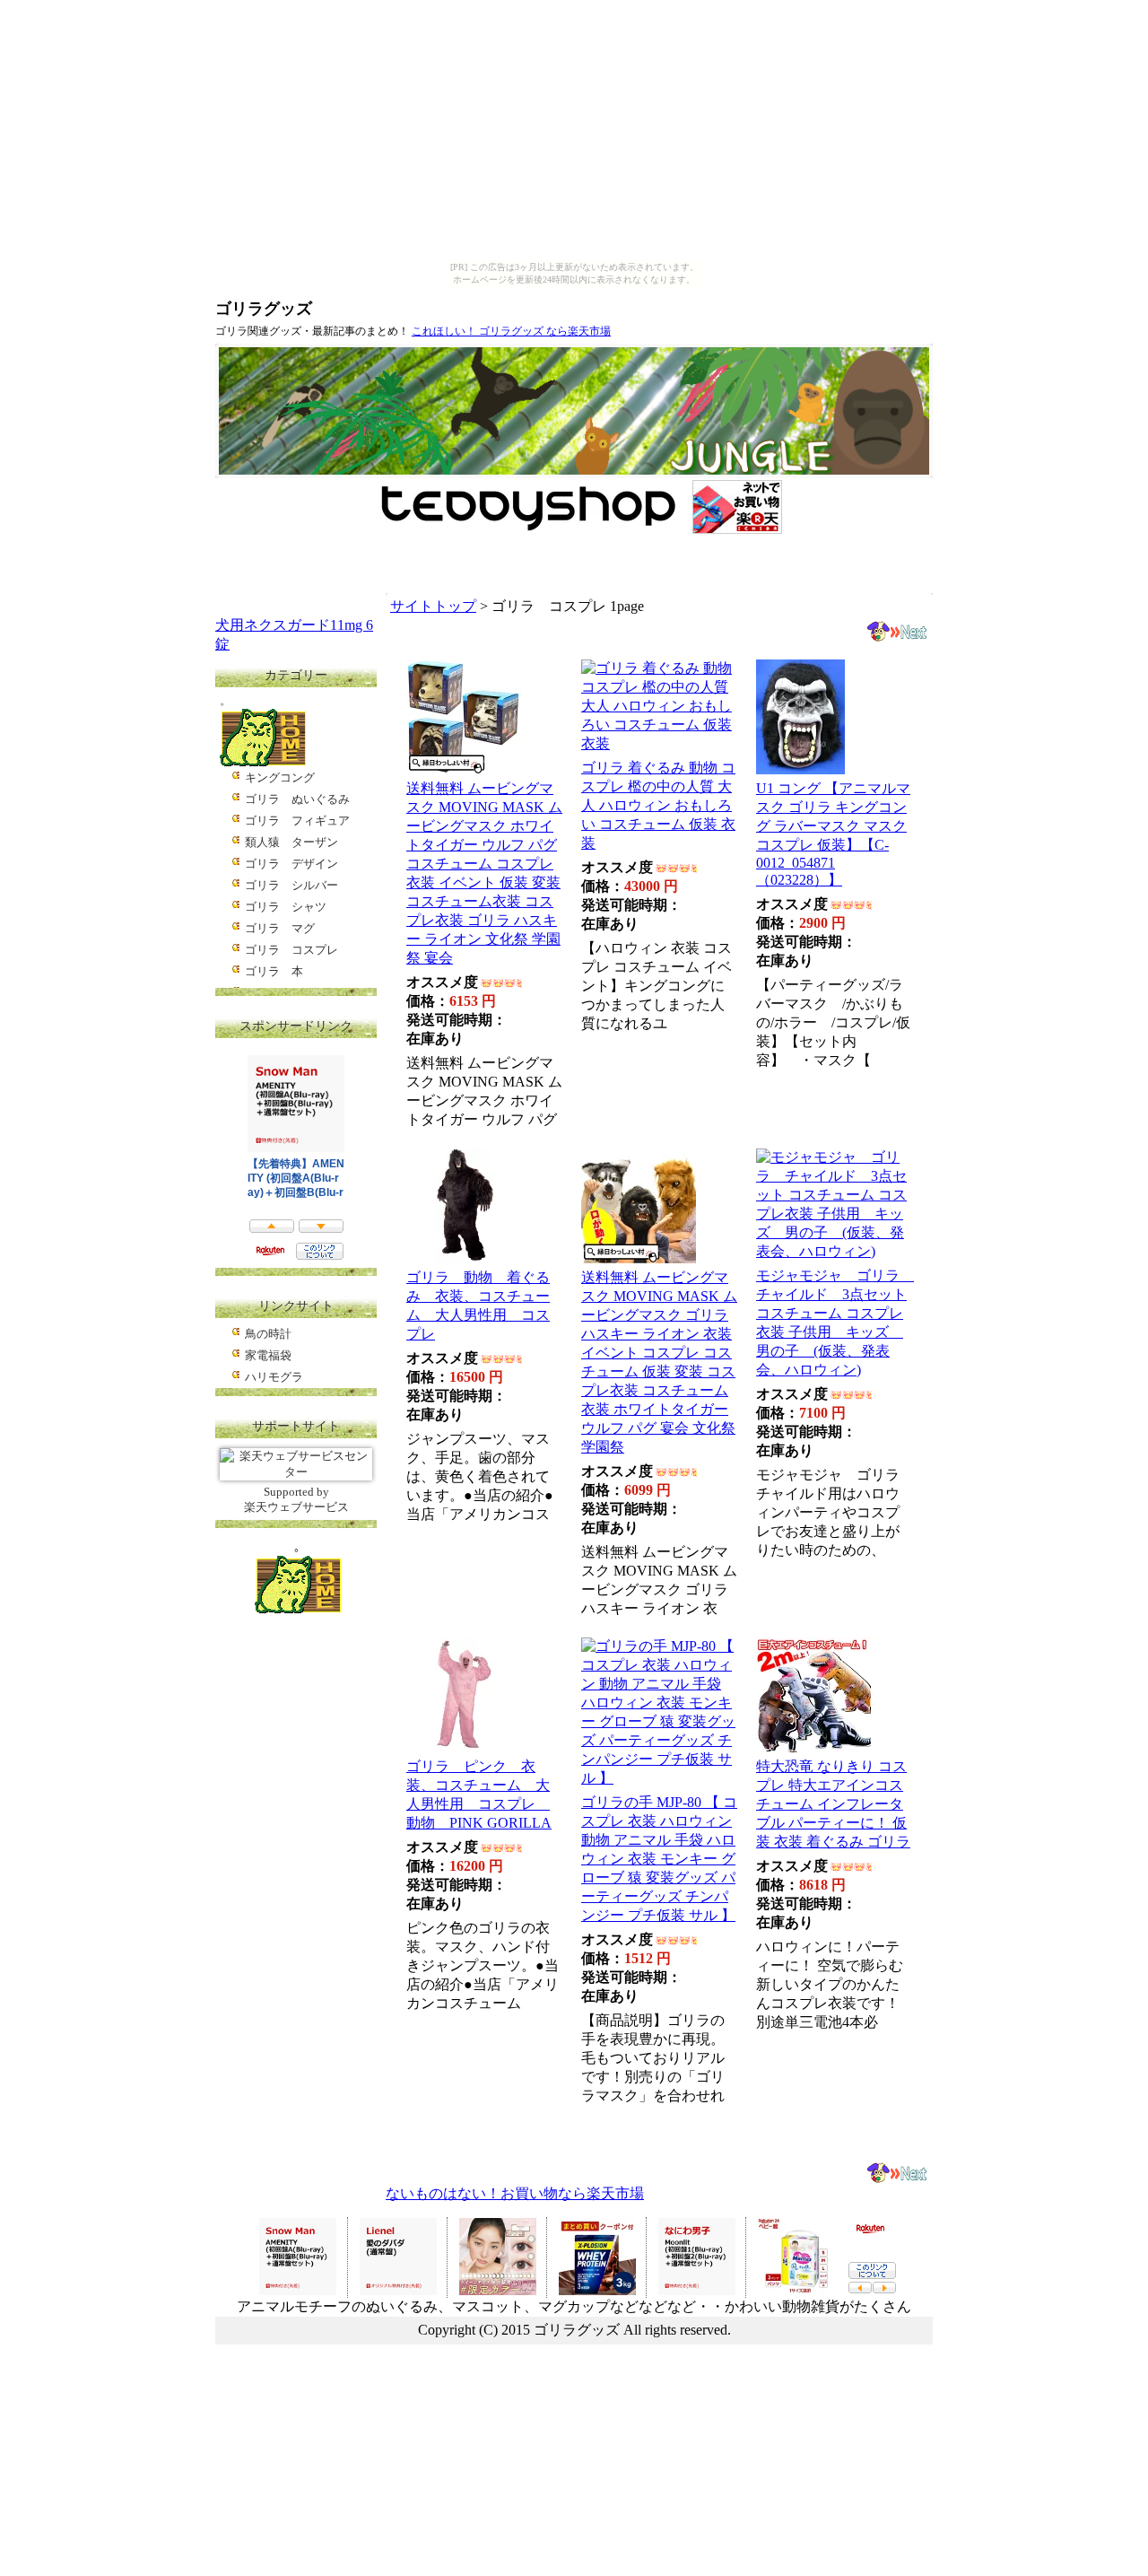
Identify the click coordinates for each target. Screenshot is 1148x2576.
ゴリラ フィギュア (297, 821)
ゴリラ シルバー (291, 885)
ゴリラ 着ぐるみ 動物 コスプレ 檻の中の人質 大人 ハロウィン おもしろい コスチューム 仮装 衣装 (658, 805)
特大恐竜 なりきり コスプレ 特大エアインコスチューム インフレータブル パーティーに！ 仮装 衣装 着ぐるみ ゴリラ (833, 1804)
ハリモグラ (274, 1377)
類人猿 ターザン (291, 842)
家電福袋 (268, 1355)
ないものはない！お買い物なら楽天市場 (515, 2193)
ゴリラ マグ (280, 928)
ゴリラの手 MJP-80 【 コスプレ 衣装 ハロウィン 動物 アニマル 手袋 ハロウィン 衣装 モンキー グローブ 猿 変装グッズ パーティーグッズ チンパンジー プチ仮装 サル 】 (659, 1859)
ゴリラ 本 (274, 971)
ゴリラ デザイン (291, 864)
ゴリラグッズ (264, 309)
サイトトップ (433, 606)
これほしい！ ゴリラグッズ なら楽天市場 (511, 331)
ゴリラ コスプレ (291, 950)
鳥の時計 (268, 1334)
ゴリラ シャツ (286, 907)
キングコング (280, 777)
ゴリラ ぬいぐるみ (297, 799)
